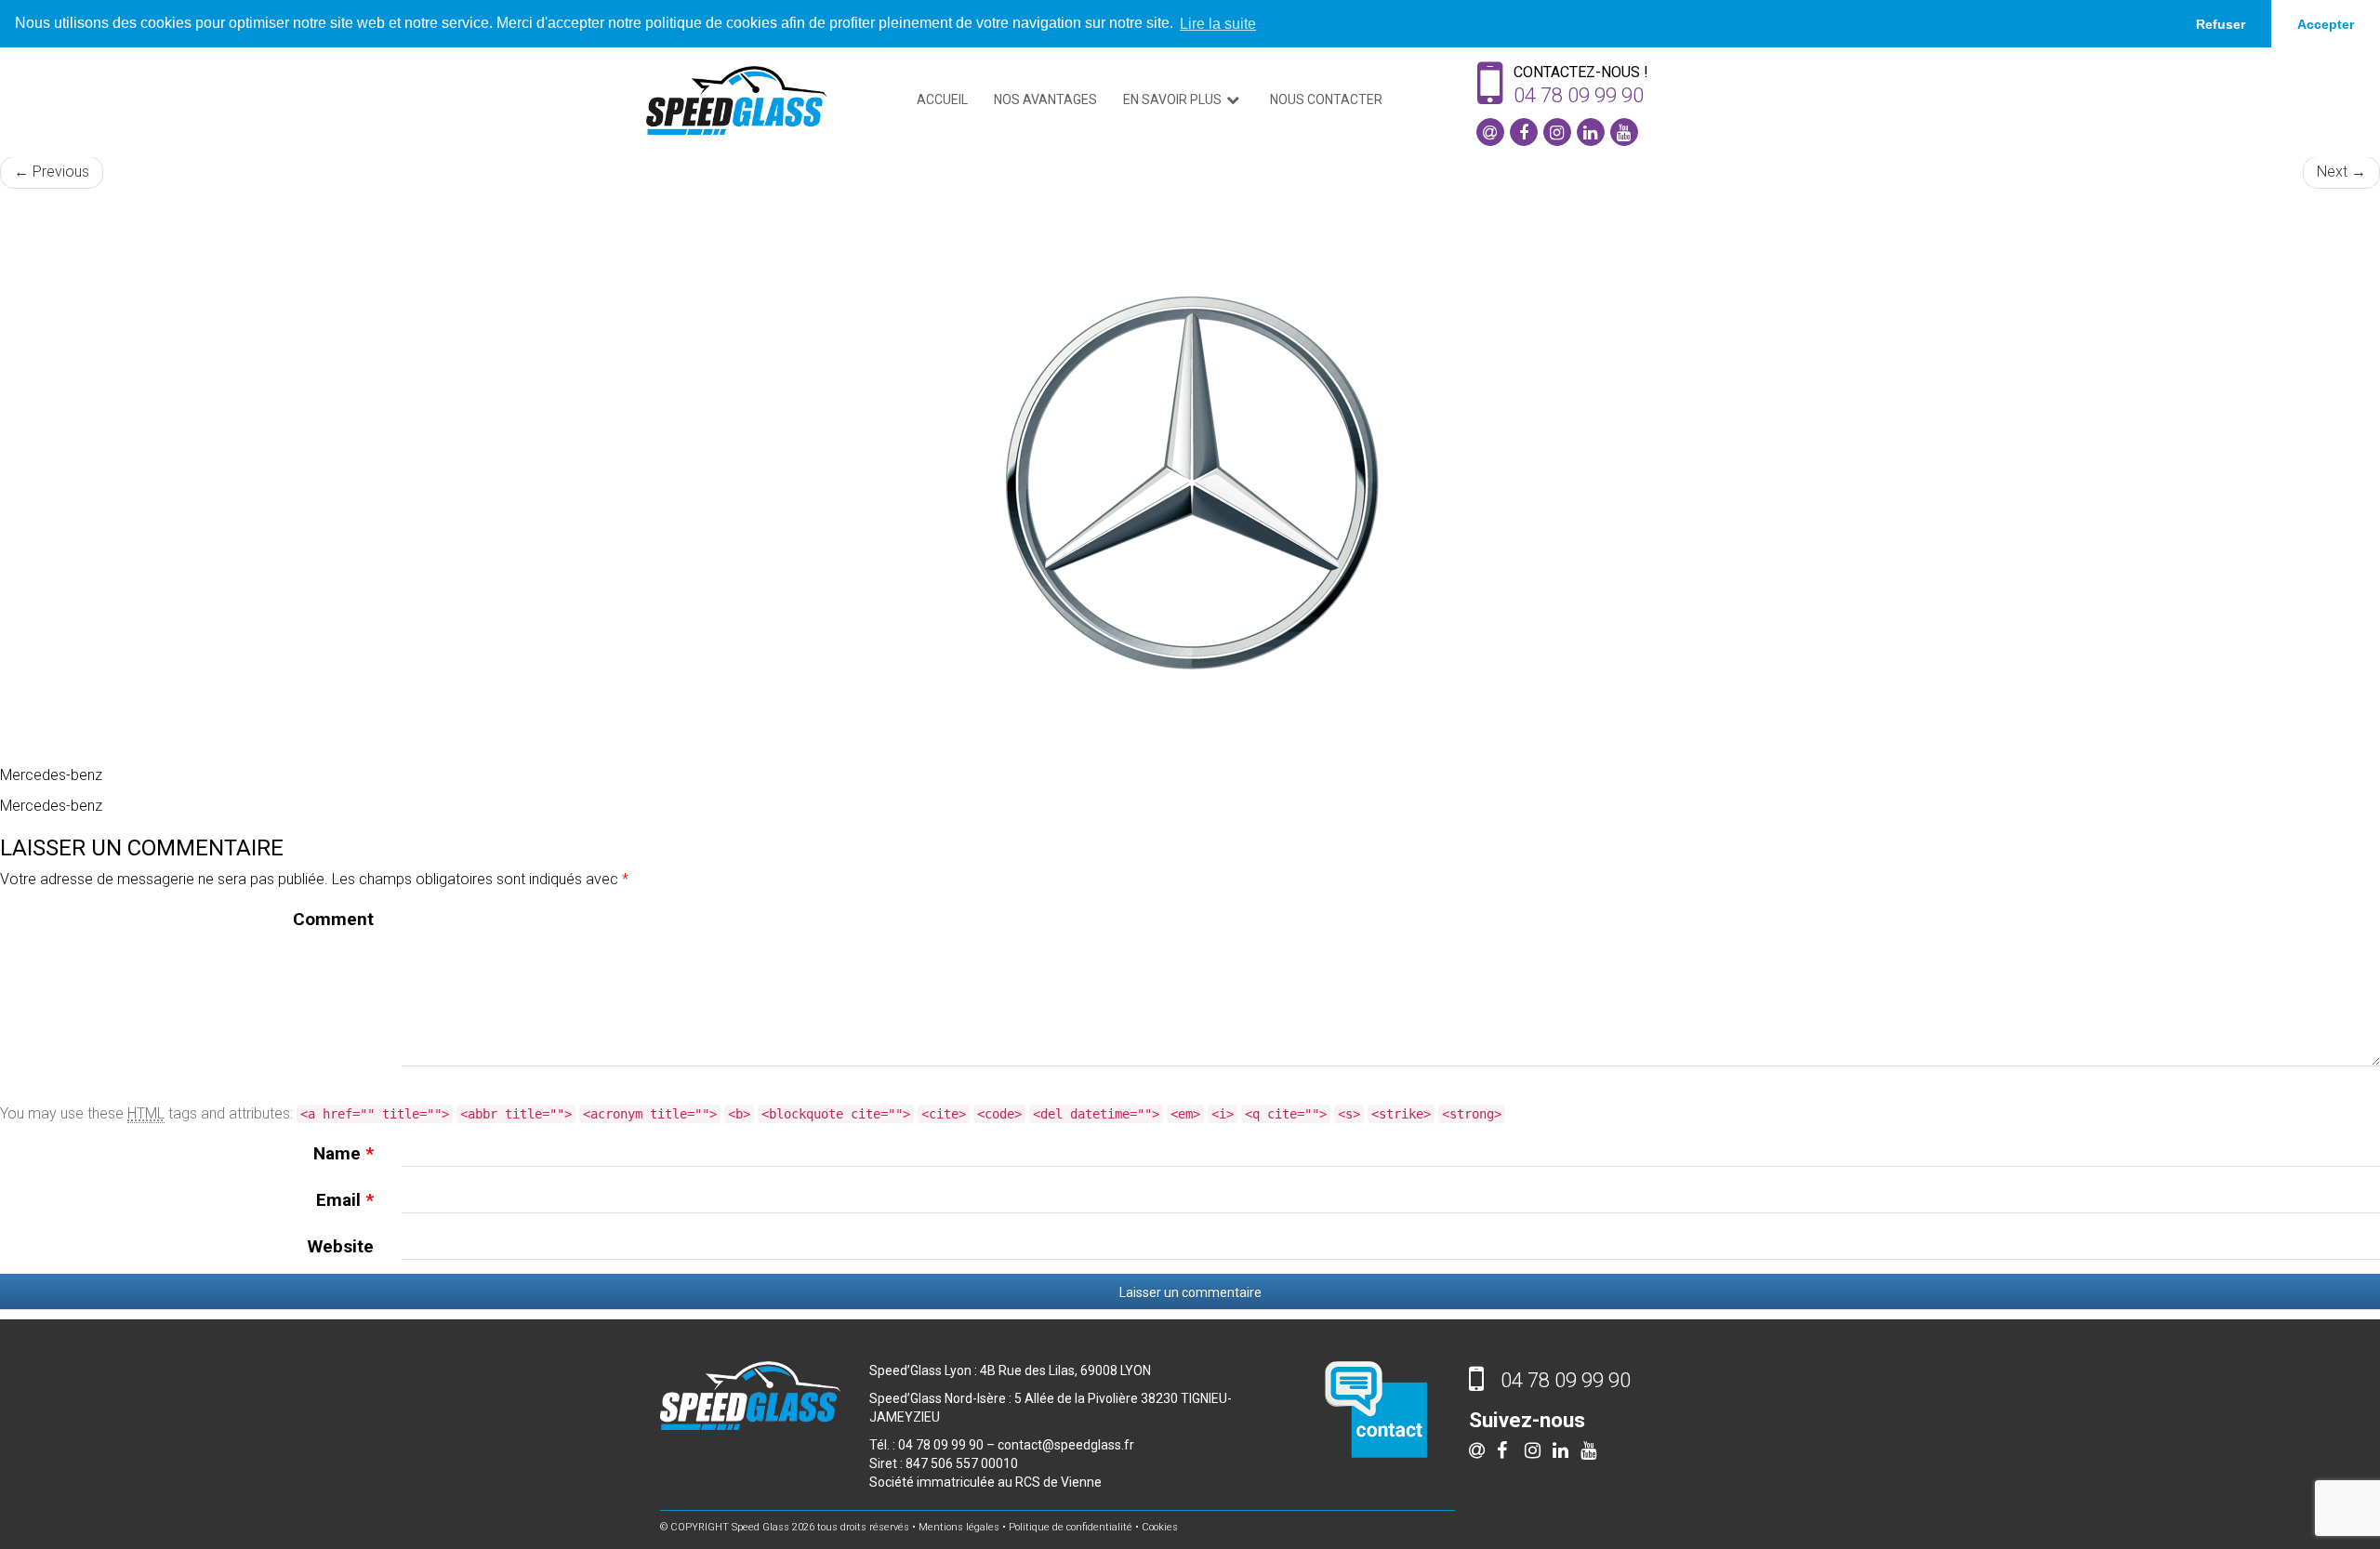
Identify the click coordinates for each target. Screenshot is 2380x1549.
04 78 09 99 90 (1579, 95)
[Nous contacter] (1376, 1408)
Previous (52, 172)
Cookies (1160, 1527)
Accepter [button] (2326, 24)
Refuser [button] (2221, 24)
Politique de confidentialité (1071, 1527)
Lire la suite (1218, 24)
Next (2341, 172)
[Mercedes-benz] (1190, 486)
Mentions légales (959, 1527)
